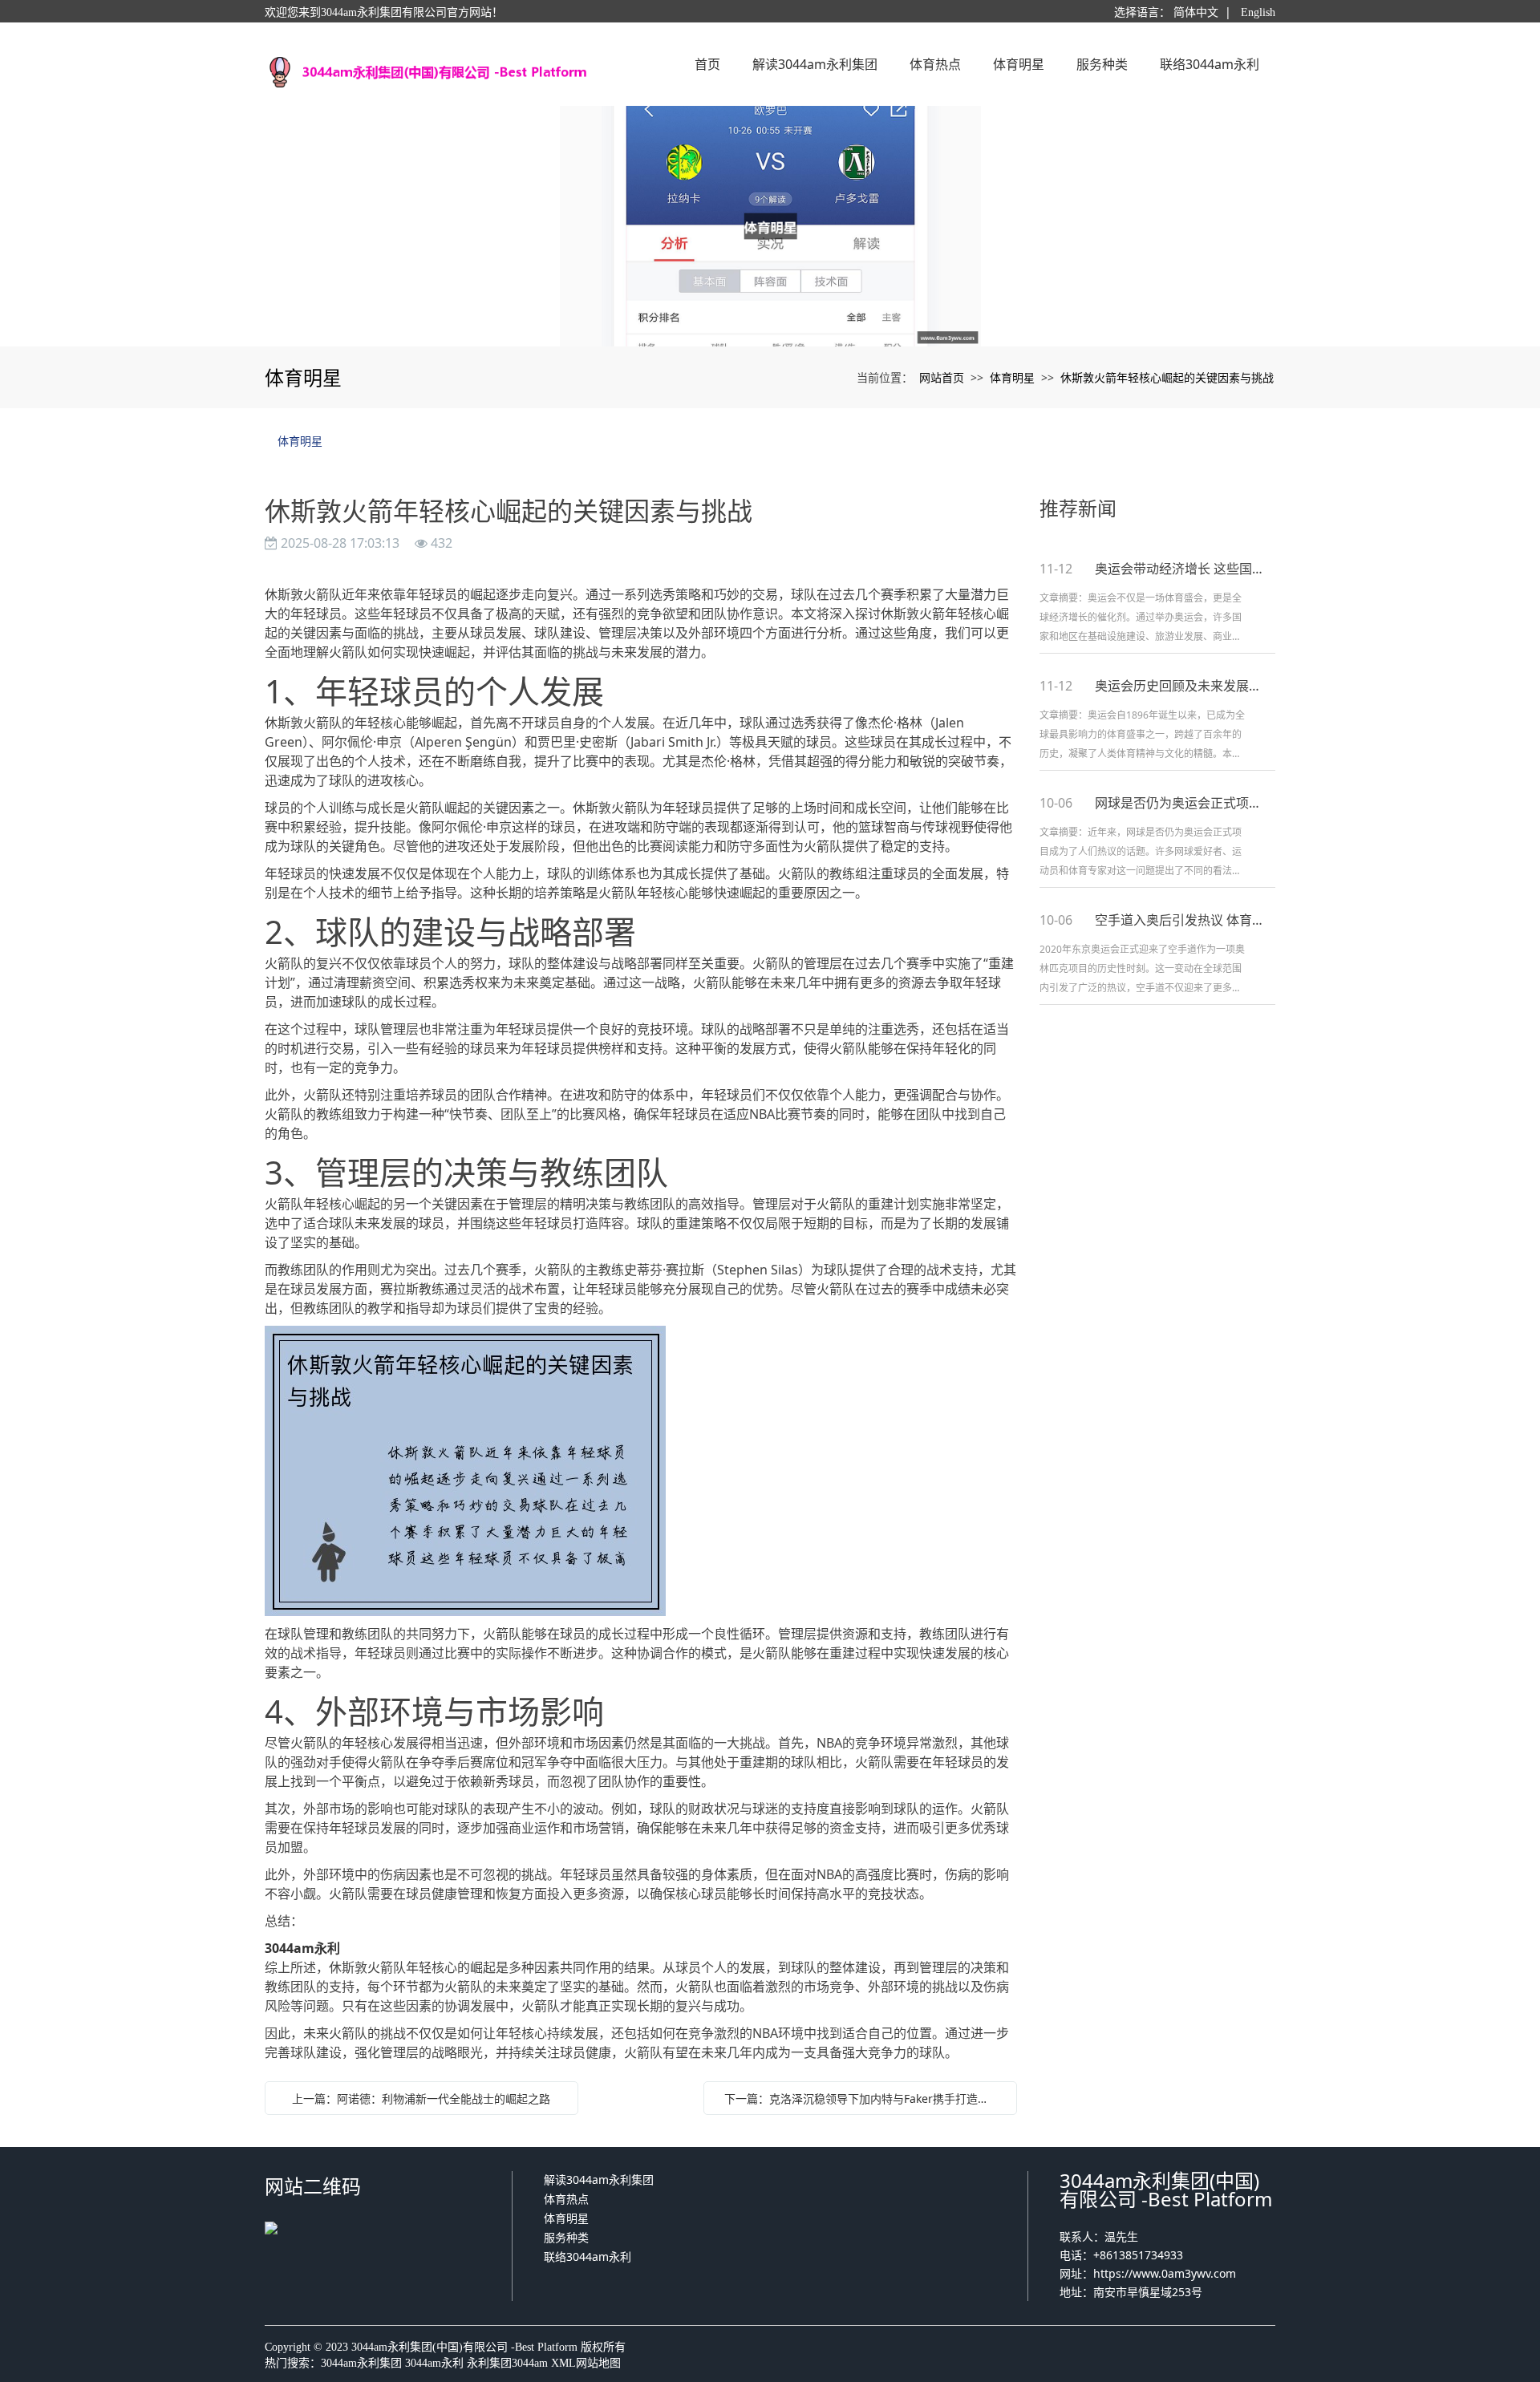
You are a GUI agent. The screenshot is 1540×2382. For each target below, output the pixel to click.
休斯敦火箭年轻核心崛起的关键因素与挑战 (1167, 377)
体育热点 (566, 2199)
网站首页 (942, 377)
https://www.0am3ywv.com (1165, 2273)
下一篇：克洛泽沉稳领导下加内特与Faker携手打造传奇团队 (864, 2098)
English (1258, 12)
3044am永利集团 (361, 2363)
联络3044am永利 (588, 2256)
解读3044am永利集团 (599, 2179)
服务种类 (566, 2237)
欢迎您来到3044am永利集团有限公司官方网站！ (384, 12)
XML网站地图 (586, 2363)
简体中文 (1196, 12)
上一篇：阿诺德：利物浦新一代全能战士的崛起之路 (421, 2098)
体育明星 (1012, 377)
